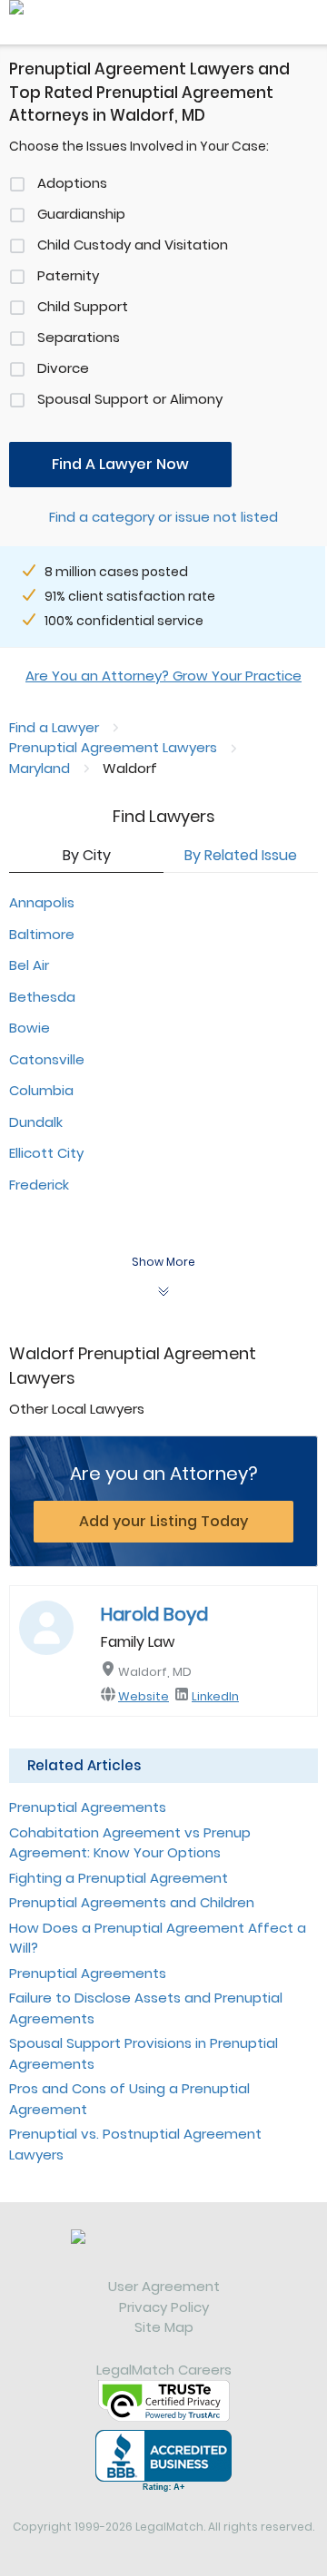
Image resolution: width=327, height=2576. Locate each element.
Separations (79, 337)
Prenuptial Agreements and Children (132, 1902)
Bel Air (29, 965)
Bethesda (42, 997)
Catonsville (47, 1059)
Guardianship (81, 214)
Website (144, 1696)
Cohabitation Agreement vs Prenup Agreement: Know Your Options (130, 1843)
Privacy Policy (164, 2307)
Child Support (83, 306)
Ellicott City (46, 1153)
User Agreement (164, 2286)
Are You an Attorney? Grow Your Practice (163, 676)
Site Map (164, 2327)
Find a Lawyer (54, 727)
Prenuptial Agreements (88, 1807)
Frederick (39, 1185)
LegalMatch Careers (164, 2370)
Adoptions (72, 183)
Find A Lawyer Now (120, 464)
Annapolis (42, 902)
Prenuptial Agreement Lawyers (113, 747)
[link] (163, 2253)
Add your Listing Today (163, 1521)
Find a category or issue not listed (163, 517)
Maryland (40, 768)
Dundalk (36, 1122)
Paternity (68, 275)
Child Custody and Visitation (133, 245)
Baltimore (42, 934)
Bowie (30, 1028)
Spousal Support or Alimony (130, 399)
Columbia (41, 1090)
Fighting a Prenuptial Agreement (119, 1878)
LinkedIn (215, 1696)
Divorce (63, 368)
